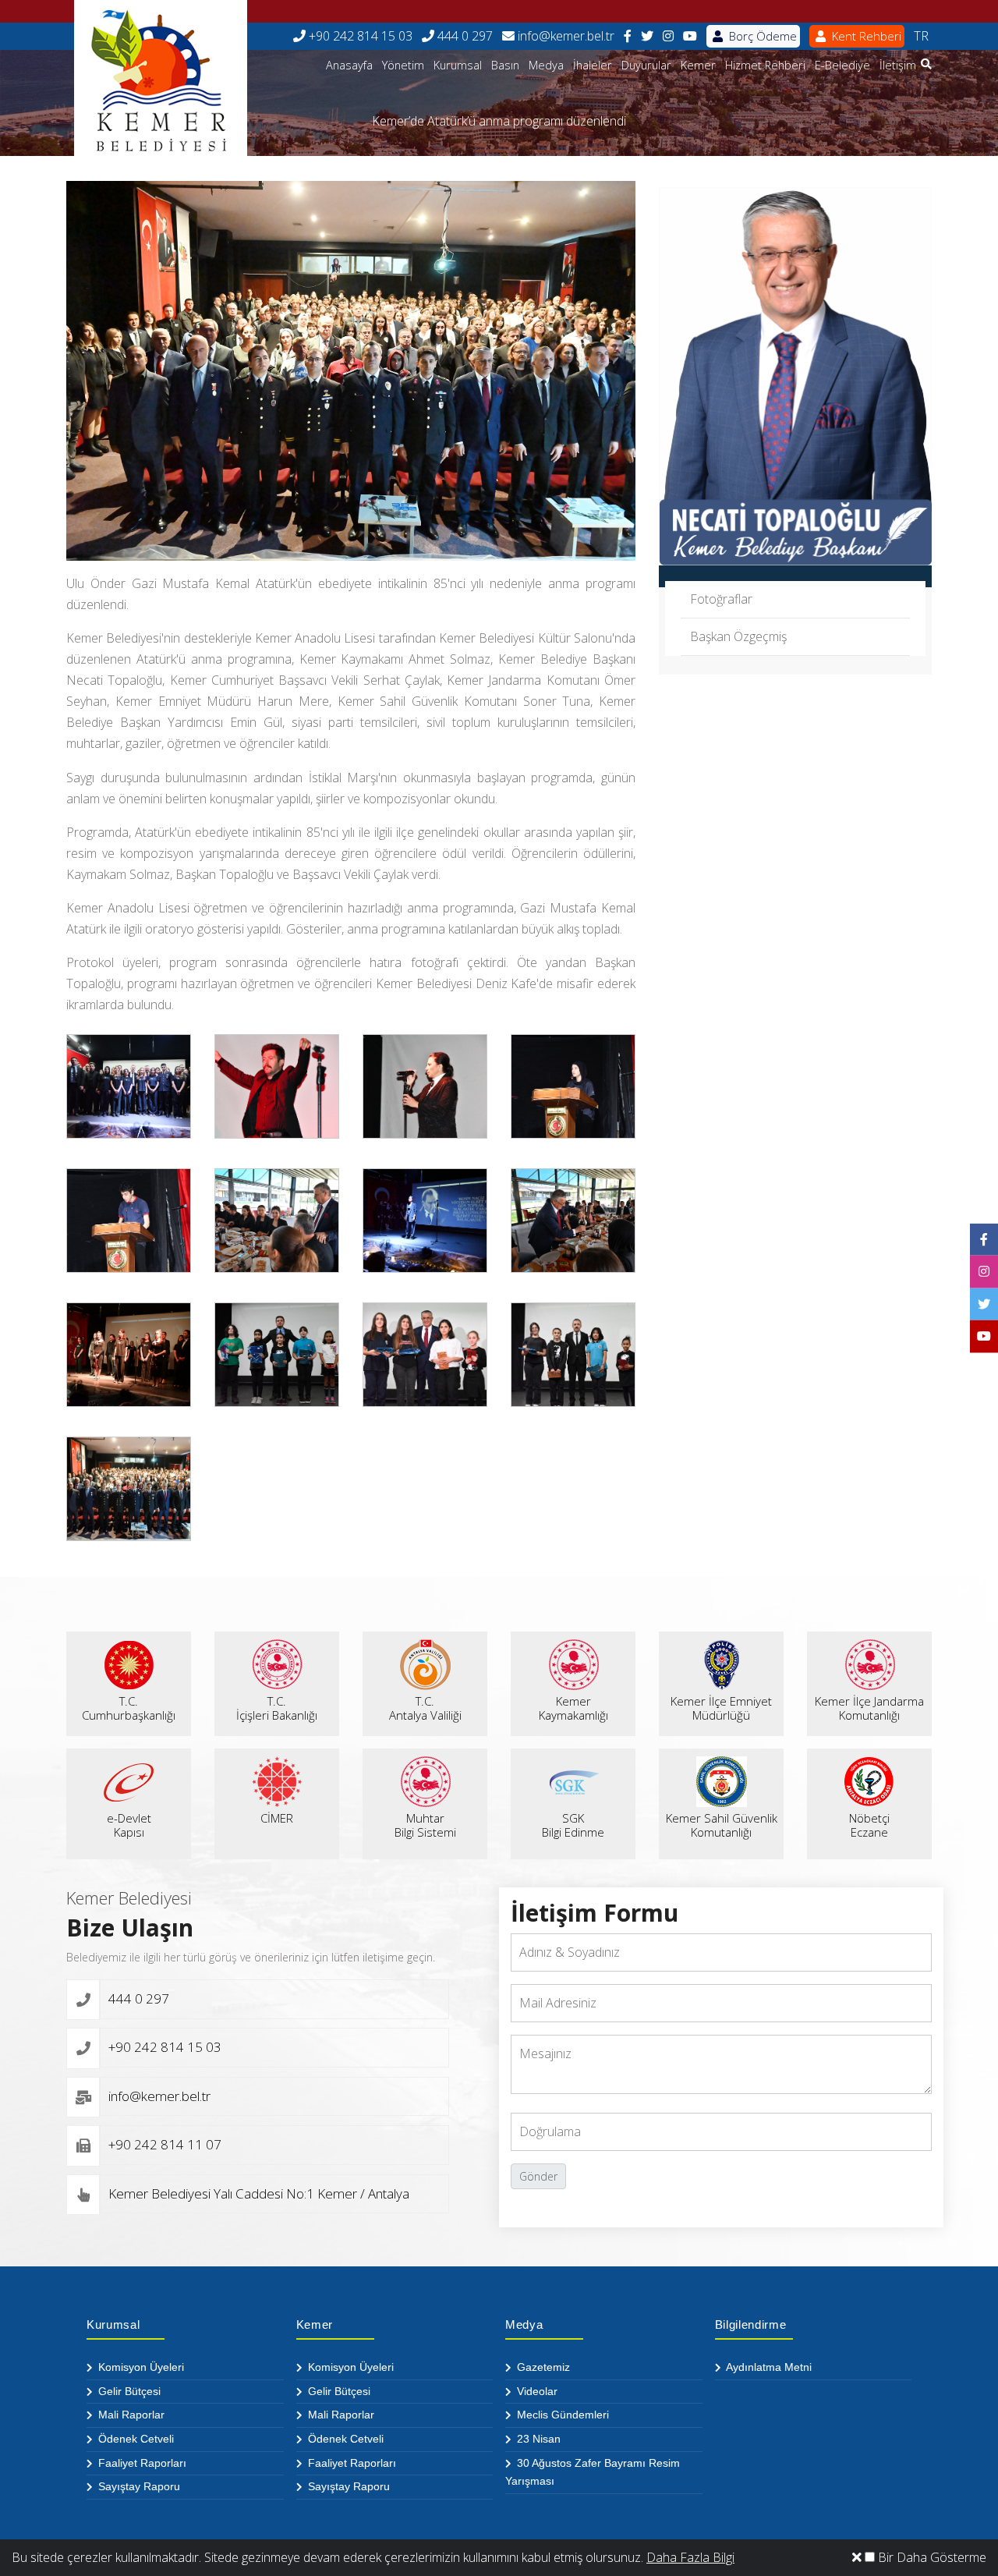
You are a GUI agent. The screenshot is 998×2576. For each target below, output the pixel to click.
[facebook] (628, 36)
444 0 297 (464, 36)
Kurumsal (458, 65)
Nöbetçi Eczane (869, 1825)
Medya (546, 65)
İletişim (898, 65)
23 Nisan (537, 2439)
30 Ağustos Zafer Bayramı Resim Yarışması (593, 2472)
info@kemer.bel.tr (564, 36)
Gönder (538, 2176)
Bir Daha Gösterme (931, 2557)
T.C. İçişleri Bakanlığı (277, 1708)
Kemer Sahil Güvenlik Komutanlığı (722, 1825)
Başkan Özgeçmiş (738, 636)
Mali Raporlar (130, 2415)
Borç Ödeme (761, 36)
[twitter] (647, 36)
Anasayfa (349, 65)
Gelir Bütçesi (128, 2391)
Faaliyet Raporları (141, 2463)
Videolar (536, 2391)
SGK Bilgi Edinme (573, 1825)
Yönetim (403, 65)
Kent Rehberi (865, 36)
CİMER (277, 1818)
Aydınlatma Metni (768, 2367)
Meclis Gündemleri (561, 2415)
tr (921, 36)
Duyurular (646, 65)
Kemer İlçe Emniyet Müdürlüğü (721, 1708)
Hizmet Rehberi (765, 65)
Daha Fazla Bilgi (690, 2557)
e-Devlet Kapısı (129, 1825)
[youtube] (690, 36)
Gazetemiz (542, 2367)
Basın (505, 65)
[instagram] (668, 36)
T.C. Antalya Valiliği (425, 1708)
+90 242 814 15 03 (359, 36)
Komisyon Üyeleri (140, 2367)
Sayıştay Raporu (138, 2486)
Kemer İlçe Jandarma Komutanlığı (869, 1708)
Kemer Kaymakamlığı (573, 1708)
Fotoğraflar (721, 599)
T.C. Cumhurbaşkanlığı (129, 1708)
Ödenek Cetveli (134, 2439)
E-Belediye (842, 65)
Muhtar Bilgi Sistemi (425, 1825)
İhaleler (593, 65)
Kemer (698, 65)
